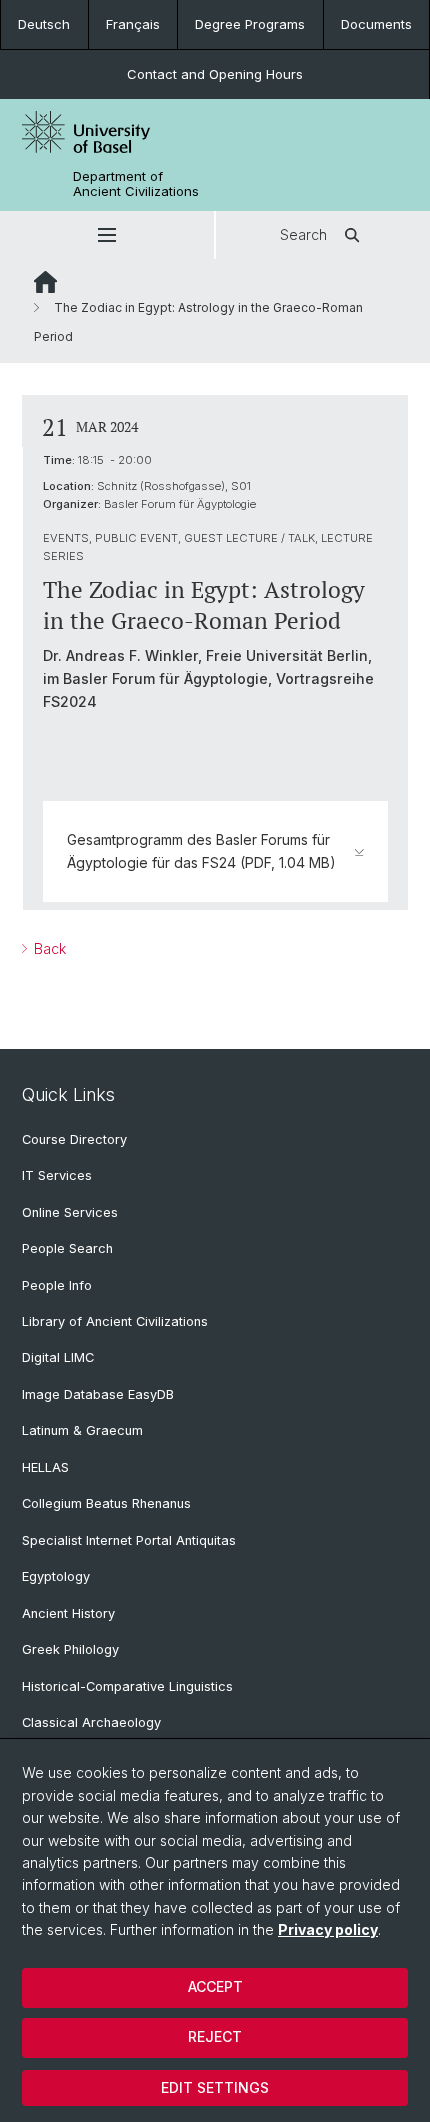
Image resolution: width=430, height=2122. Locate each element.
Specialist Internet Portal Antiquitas (129, 1540)
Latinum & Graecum (82, 1430)
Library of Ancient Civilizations (115, 1321)
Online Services (70, 1212)
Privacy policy (328, 1929)
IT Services (57, 1175)
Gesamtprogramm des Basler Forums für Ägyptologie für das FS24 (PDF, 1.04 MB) (201, 850)
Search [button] (303, 234)
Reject (215, 2036)
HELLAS (45, 1467)
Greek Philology (70, 1649)
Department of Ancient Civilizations (136, 184)
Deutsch (44, 24)
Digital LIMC (58, 1357)
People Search (67, 1248)
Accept (215, 1986)
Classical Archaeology (91, 1722)
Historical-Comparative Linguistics (127, 1686)
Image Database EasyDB (98, 1394)
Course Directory (74, 1139)
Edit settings (215, 2087)
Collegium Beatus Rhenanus (106, 1503)
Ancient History (68, 1613)
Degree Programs (250, 24)
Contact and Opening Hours (215, 74)
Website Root (45, 282)
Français (133, 24)
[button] (107, 235)
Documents (376, 24)
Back (48, 948)
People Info (57, 1285)
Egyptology (56, 1576)
